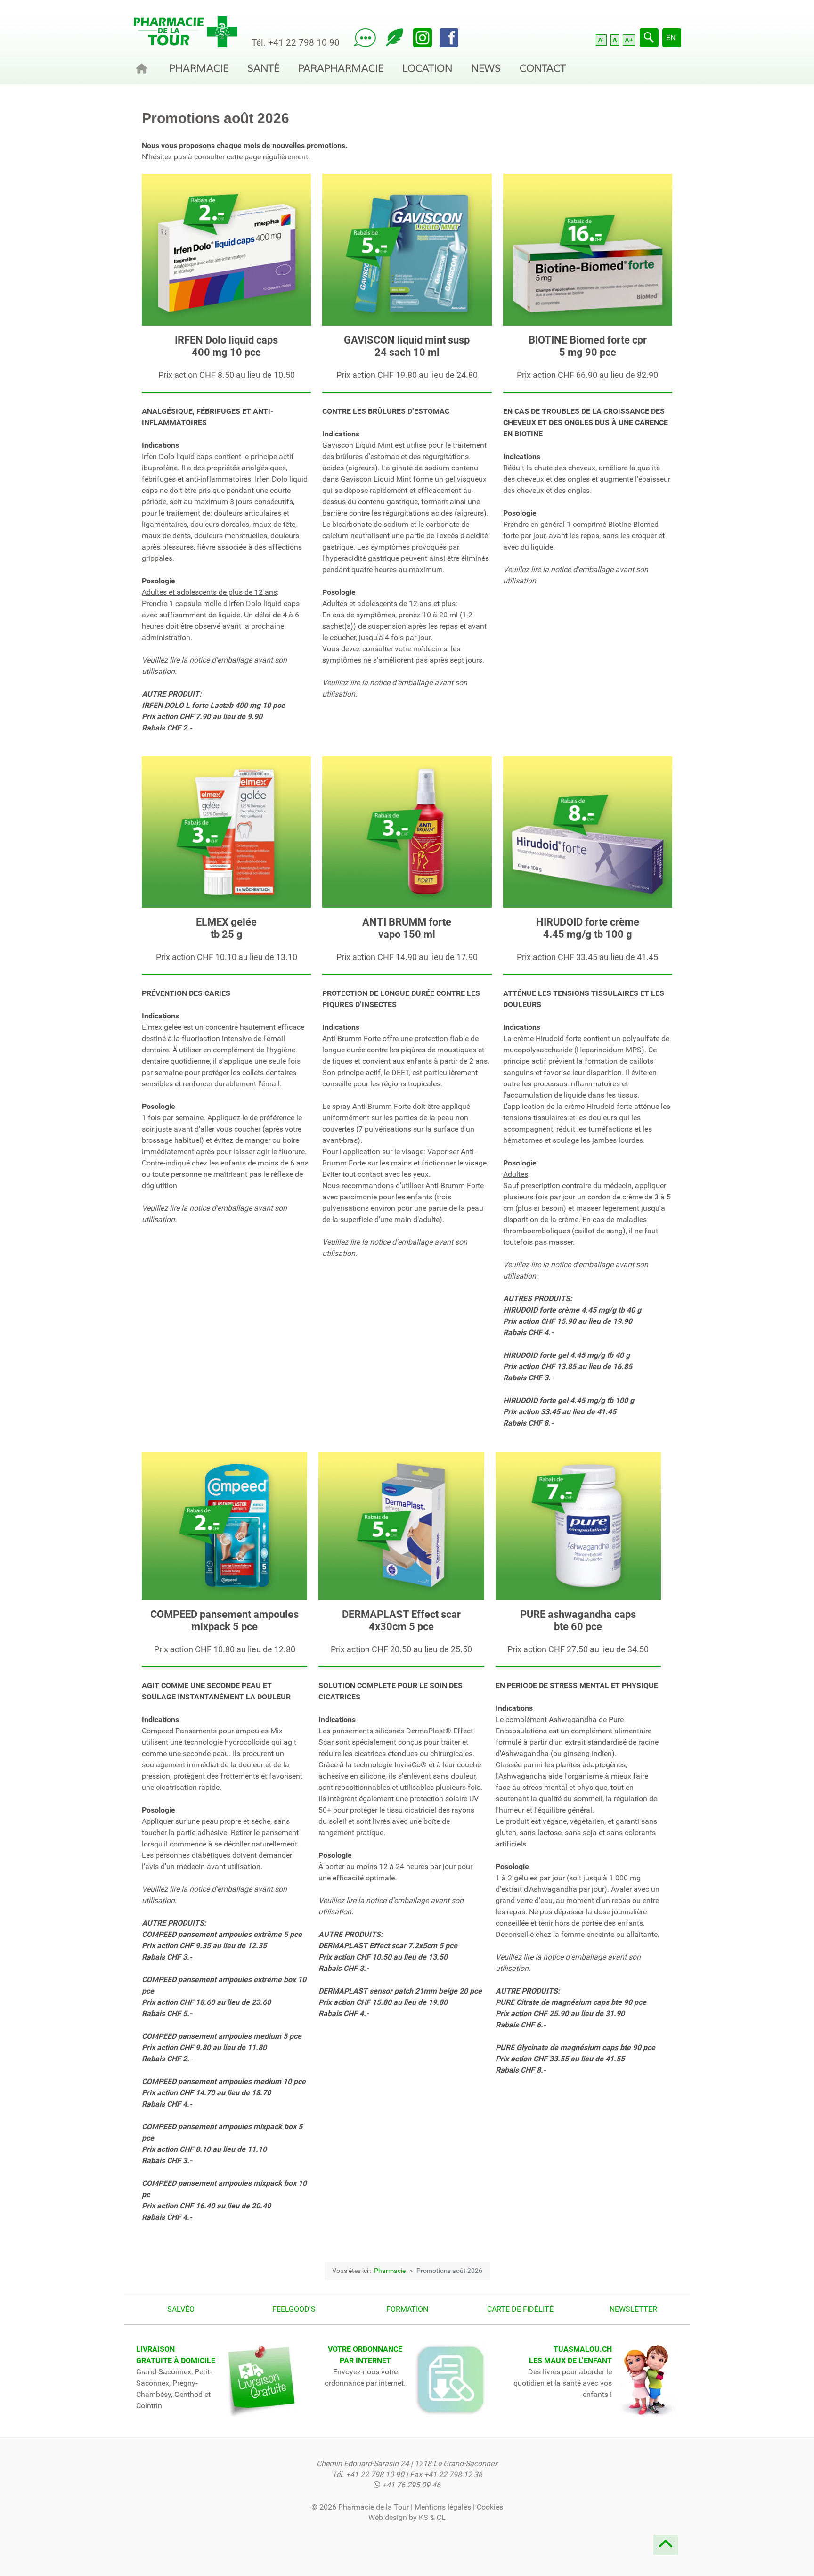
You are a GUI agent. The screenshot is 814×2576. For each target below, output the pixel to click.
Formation (407, 2309)
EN (671, 37)
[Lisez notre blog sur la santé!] (395, 38)
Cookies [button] (490, 2507)
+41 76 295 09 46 (411, 2485)
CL (441, 2517)
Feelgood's (294, 2309)
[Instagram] (423, 38)
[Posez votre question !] (365, 38)
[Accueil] (143, 68)
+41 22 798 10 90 (304, 43)
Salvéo (181, 2309)
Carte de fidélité (520, 2309)
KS (423, 2517)
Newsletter (633, 2309)
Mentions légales (443, 2507)
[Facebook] (449, 38)
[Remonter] (666, 2547)
